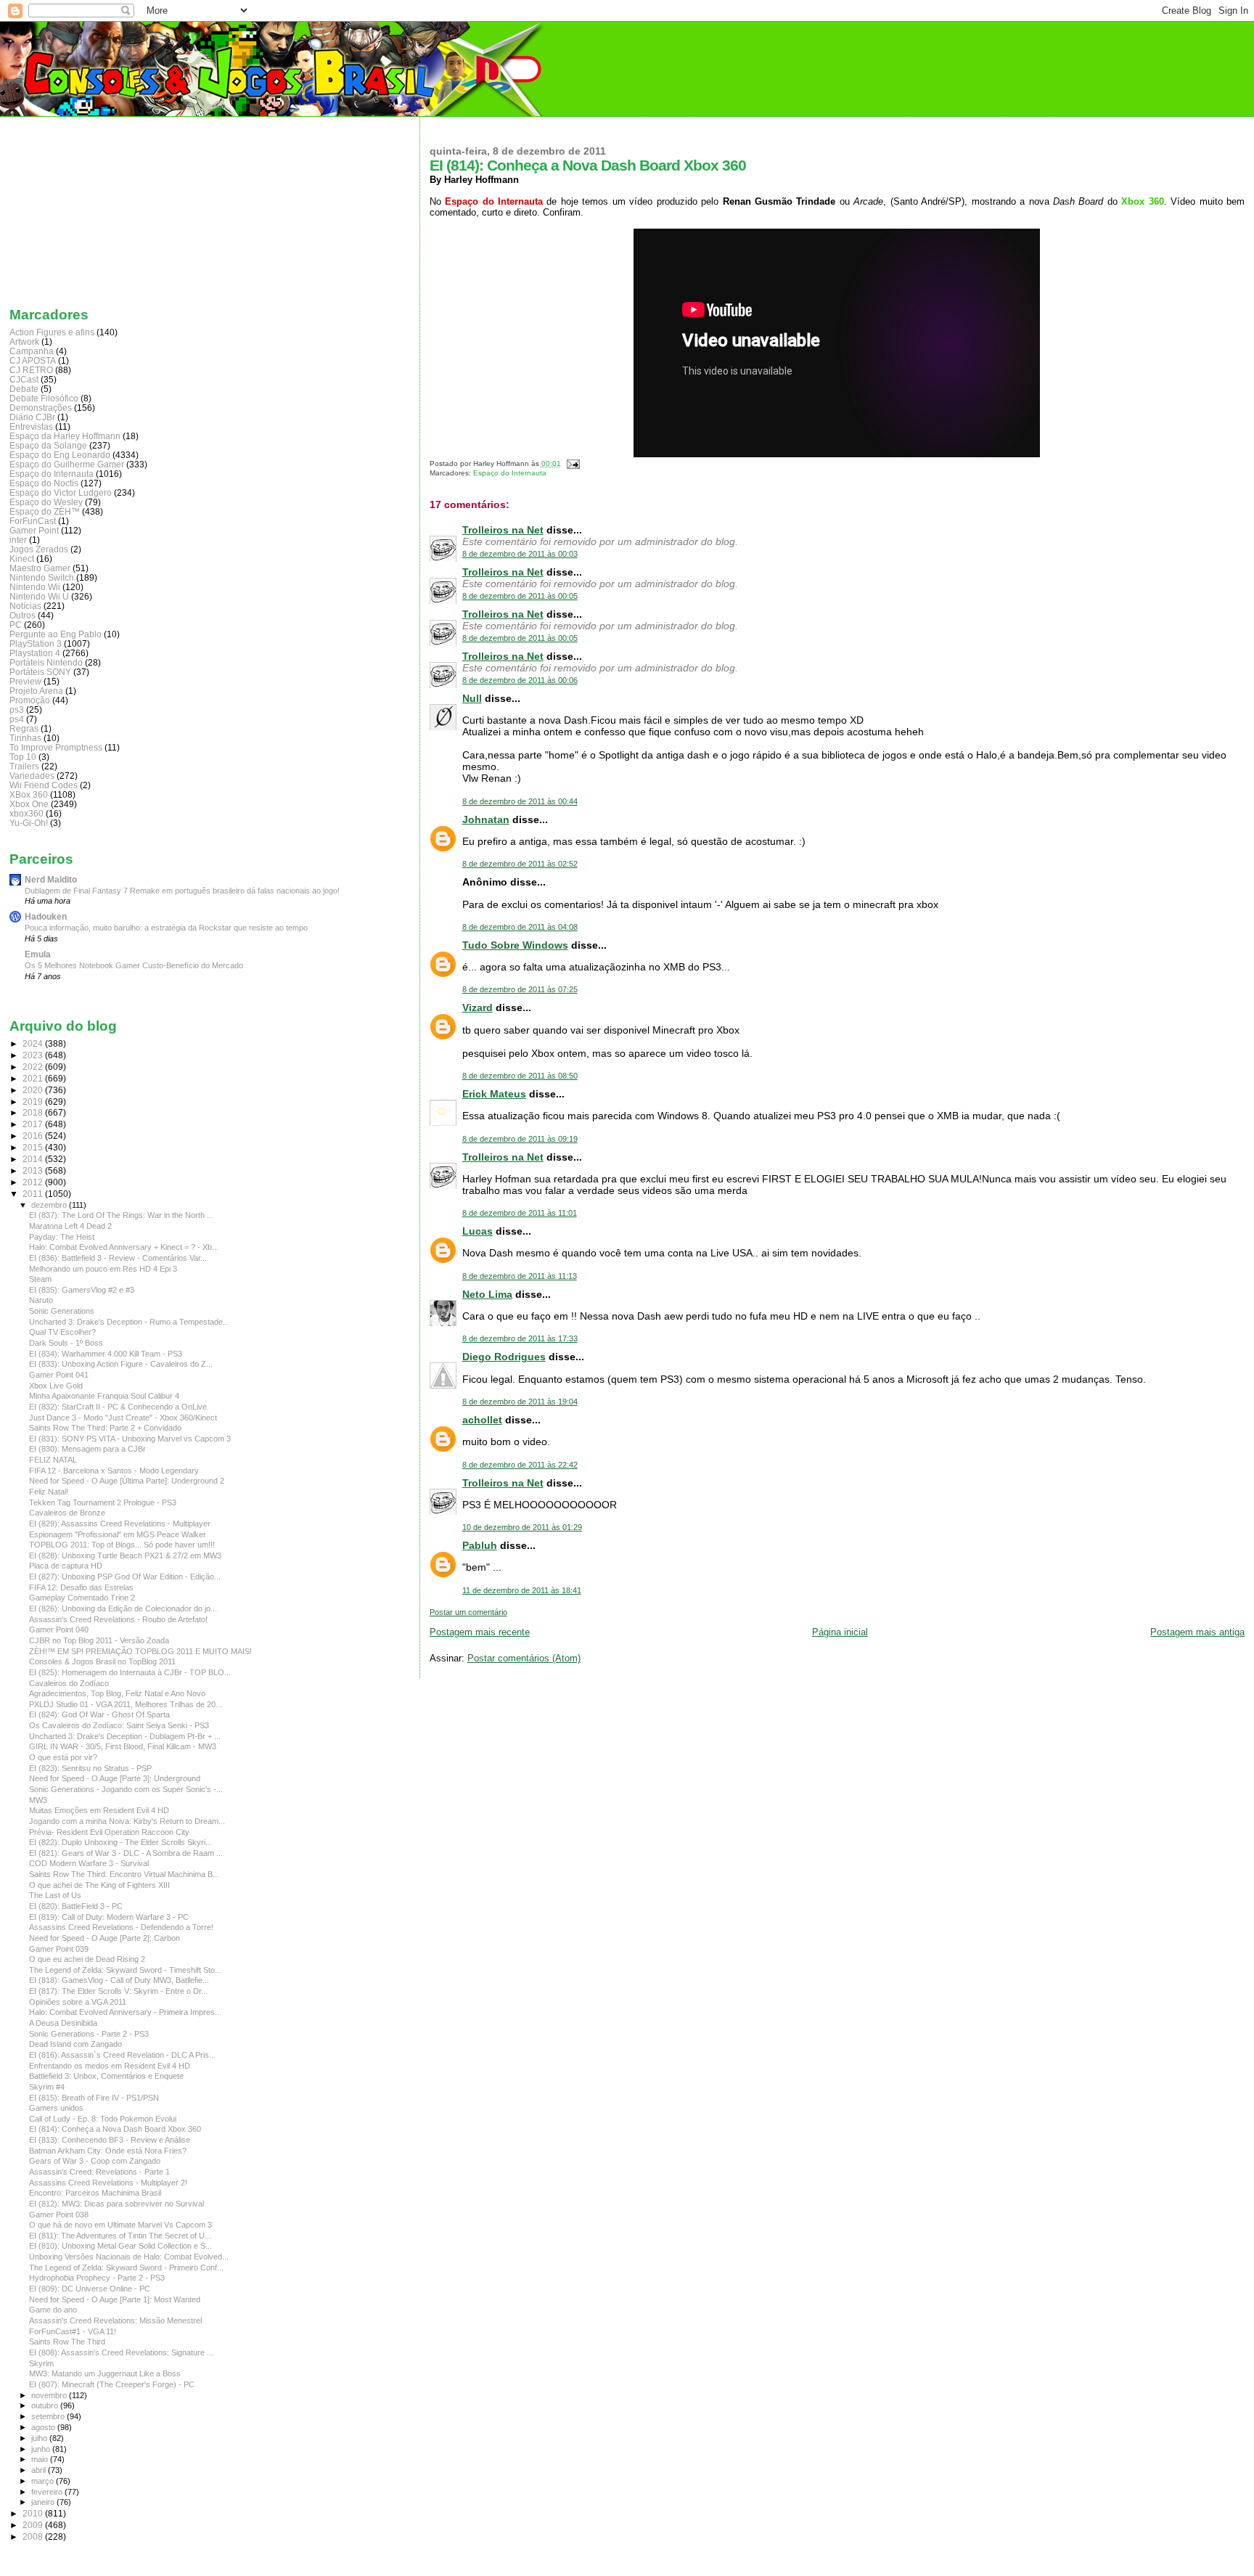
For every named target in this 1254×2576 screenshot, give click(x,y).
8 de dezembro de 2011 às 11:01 (520, 1213)
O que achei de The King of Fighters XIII (99, 1885)
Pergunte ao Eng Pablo (56, 634)
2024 (34, 1043)
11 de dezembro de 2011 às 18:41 (522, 1590)
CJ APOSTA (33, 360)
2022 (34, 1067)
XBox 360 (29, 794)
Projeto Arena (36, 691)
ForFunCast (33, 521)
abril (40, 2470)
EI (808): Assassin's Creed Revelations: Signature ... (121, 2352)
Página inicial (840, 1632)
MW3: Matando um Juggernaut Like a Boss (105, 2373)
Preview (25, 681)
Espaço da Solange (48, 445)
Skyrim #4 (47, 2087)
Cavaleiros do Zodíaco (69, 1683)
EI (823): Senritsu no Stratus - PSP (90, 1768)
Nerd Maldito (51, 879)
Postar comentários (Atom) (524, 1658)
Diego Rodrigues (504, 1357)
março (44, 2481)
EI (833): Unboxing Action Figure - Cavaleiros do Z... (121, 1364)
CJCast (24, 379)
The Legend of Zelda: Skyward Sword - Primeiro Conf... (126, 2268)
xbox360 (26, 813)
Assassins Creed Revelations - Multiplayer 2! (108, 2183)
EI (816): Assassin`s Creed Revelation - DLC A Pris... (122, 2055)
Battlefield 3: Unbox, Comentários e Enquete (106, 2076)
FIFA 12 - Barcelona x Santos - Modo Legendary (114, 1471)
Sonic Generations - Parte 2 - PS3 (89, 2034)
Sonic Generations (62, 1311)
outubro (46, 2405)
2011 (34, 1194)
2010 (34, 2513)
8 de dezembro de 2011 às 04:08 (520, 927)
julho (40, 2438)
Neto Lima (487, 1294)
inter (18, 540)
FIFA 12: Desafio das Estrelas (81, 1587)
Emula (38, 954)
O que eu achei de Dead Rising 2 (87, 1959)
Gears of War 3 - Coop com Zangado (95, 2161)
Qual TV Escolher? (62, 1332)
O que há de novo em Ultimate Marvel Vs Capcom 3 (120, 2225)
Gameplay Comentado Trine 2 (82, 1598)
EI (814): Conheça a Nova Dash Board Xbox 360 (115, 2129)
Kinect (22, 559)
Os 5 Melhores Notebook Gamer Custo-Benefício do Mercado (134, 965)
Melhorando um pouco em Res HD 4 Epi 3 (103, 1269)
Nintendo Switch (42, 577)
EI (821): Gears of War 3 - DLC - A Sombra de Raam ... (126, 1853)
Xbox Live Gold (56, 1386)
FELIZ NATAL (53, 1460)
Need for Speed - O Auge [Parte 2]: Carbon (104, 1938)
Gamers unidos (56, 2108)
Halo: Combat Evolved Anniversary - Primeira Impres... (125, 2012)
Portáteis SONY (40, 672)
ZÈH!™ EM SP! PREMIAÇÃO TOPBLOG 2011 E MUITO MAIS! (140, 1651)
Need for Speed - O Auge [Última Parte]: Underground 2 (127, 1481)
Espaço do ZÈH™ (45, 511)
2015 (34, 1147)
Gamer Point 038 (59, 2215)
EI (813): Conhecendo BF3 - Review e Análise (110, 2140)
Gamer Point (34, 530)
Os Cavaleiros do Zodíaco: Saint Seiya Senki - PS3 (119, 1725)
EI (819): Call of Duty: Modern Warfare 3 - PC (109, 1917)
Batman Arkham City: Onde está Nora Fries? (108, 2151)
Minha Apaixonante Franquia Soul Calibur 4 (104, 1396)
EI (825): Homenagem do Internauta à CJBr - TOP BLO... (130, 1672)
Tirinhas (25, 738)
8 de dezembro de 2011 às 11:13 (520, 1276)
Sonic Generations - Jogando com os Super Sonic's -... (126, 1789)
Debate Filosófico (44, 398)
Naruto (41, 1300)
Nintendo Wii (35, 587)
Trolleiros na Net (503, 530)
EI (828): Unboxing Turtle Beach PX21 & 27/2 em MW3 (125, 1555)
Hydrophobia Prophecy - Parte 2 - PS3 (97, 2278)
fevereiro (48, 2492)
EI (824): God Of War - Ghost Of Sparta (99, 1714)
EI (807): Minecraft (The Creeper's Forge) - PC (112, 2384)
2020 (34, 1090)
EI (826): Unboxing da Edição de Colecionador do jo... (123, 1608)
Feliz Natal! (49, 1492)
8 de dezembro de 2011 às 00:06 (520, 680)
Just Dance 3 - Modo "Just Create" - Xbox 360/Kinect (123, 1418)
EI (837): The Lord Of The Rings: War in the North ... (121, 1215)
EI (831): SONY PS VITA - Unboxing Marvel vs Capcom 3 (130, 1439)
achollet (482, 1420)
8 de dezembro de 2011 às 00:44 (520, 801)
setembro (49, 2416)
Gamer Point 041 (59, 1375)
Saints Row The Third (67, 2342)
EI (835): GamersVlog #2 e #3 (82, 1290)
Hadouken (46, 916)
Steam (40, 1279)
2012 (34, 1182)
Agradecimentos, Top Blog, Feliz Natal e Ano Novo (117, 1693)
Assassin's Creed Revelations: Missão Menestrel (115, 2321)
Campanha (32, 351)
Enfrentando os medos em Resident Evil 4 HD (110, 2066)
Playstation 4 (35, 653)
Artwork (24, 342)
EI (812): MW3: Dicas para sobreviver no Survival (116, 2204)
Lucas (478, 1231)
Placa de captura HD (66, 1566)
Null (472, 698)
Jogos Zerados (39, 549)
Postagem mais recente (480, 1632)
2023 (34, 1055)
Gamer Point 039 (59, 1949)
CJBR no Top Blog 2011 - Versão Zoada (99, 1640)
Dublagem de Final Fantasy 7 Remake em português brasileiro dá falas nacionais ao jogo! (182, 891)
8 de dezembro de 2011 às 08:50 (520, 1076)
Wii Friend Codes (44, 785)
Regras (24, 728)
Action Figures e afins (52, 332)
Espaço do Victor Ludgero (61, 492)
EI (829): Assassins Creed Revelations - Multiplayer (120, 1524)
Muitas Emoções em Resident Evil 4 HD (99, 1810)
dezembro (50, 1205)
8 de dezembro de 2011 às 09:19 (520, 1139)
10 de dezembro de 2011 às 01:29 (522, 1527)
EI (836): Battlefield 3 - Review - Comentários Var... (118, 1258)
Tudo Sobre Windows (515, 945)
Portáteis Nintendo (46, 662)
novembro (50, 2395)
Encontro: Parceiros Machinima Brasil (95, 2193)
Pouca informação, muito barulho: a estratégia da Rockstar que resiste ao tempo (166, 928)
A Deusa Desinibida (63, 2023)
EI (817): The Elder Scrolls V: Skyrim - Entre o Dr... (118, 1991)
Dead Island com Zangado (75, 2044)
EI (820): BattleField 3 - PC (76, 1906)
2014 (34, 1159)
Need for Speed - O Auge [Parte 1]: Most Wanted (115, 2299)
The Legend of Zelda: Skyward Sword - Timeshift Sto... (125, 1970)
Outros (22, 615)
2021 (34, 1078)
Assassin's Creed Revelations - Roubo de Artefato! (118, 1619)
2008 (34, 2536)
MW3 (38, 1800)
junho (42, 2449)
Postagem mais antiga (1197, 1632)
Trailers (24, 766)
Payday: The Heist (62, 1237)
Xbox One (29, 804)
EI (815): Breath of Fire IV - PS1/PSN (94, 2098)
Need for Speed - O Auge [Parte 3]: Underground (115, 1778)
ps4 (17, 719)
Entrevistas (31, 426)
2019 (34, 1101)
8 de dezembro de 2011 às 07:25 (520, 989)
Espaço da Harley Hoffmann (65, 436)
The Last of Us (55, 1895)
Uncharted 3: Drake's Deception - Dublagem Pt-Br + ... (125, 1736)
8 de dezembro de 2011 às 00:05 (520, 596)
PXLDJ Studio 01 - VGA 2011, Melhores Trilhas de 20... (126, 1704)
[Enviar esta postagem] (571, 463)
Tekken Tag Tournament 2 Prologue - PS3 (103, 1502)
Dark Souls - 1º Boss (66, 1343)
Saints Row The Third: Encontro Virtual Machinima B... (124, 1874)
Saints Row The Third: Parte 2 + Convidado (105, 1428)
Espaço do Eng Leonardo (60, 455)
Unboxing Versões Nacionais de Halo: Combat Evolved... (129, 2257)
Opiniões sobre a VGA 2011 (78, 2002)
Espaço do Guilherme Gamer (67, 464)
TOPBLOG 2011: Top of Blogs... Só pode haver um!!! (122, 1545)
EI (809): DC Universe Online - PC (90, 2289)
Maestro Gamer (40, 568)
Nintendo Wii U (39, 596)
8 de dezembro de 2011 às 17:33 (520, 1338)
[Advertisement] (82, 208)
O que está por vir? (63, 1757)
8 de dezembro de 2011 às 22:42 (520, 1465)
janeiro (44, 2502)
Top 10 (23, 757)
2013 (34, 1170)
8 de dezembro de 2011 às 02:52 (520, 864)
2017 (34, 1124)
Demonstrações (41, 408)
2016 (34, 1136)
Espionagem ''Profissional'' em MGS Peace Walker (118, 1534)
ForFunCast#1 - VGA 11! (73, 2331)
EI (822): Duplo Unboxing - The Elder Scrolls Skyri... (120, 1842)
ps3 (17, 710)
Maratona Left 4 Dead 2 (70, 1226)
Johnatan (486, 819)
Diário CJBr (32, 417)
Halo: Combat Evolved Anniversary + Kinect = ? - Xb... (124, 1247)
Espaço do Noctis (44, 483)
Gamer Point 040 (59, 1630)
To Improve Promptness (56, 747)
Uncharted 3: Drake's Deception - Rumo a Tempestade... (129, 1322)
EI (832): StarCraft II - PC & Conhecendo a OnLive (118, 1407)
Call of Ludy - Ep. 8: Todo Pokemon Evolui (103, 2119)
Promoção (30, 700)
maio (41, 2459)
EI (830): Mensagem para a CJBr (87, 1449)
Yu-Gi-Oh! (29, 823)
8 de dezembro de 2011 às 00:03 (520, 554)
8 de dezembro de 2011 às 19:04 (520, 1402)
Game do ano (53, 2310)
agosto (44, 2427)
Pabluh (480, 1545)
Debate (24, 389)
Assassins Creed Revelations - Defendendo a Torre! (121, 1927)
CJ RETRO (31, 370)
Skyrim (41, 2363)
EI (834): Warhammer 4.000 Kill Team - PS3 (106, 1354)
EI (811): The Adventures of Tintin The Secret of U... (120, 2236)
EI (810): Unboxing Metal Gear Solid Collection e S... (120, 2246)
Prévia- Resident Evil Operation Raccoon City (109, 1832)
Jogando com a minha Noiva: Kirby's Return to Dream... (127, 1821)
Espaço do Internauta (510, 473)
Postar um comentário (468, 1612)
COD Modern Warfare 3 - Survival (89, 1863)
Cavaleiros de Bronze (67, 1513)
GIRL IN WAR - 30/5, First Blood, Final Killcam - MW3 (123, 1746)
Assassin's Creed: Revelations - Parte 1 (99, 2172)
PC (16, 625)
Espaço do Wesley (46, 502)
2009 (34, 2525)
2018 (34, 1112)
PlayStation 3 (36, 643)
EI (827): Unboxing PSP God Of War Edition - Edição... (125, 1577)
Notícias (25, 606)
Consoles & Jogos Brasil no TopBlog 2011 (102, 1661)
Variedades (32, 776)
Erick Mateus (494, 1094)
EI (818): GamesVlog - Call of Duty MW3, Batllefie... (119, 1980)
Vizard (478, 1007)
